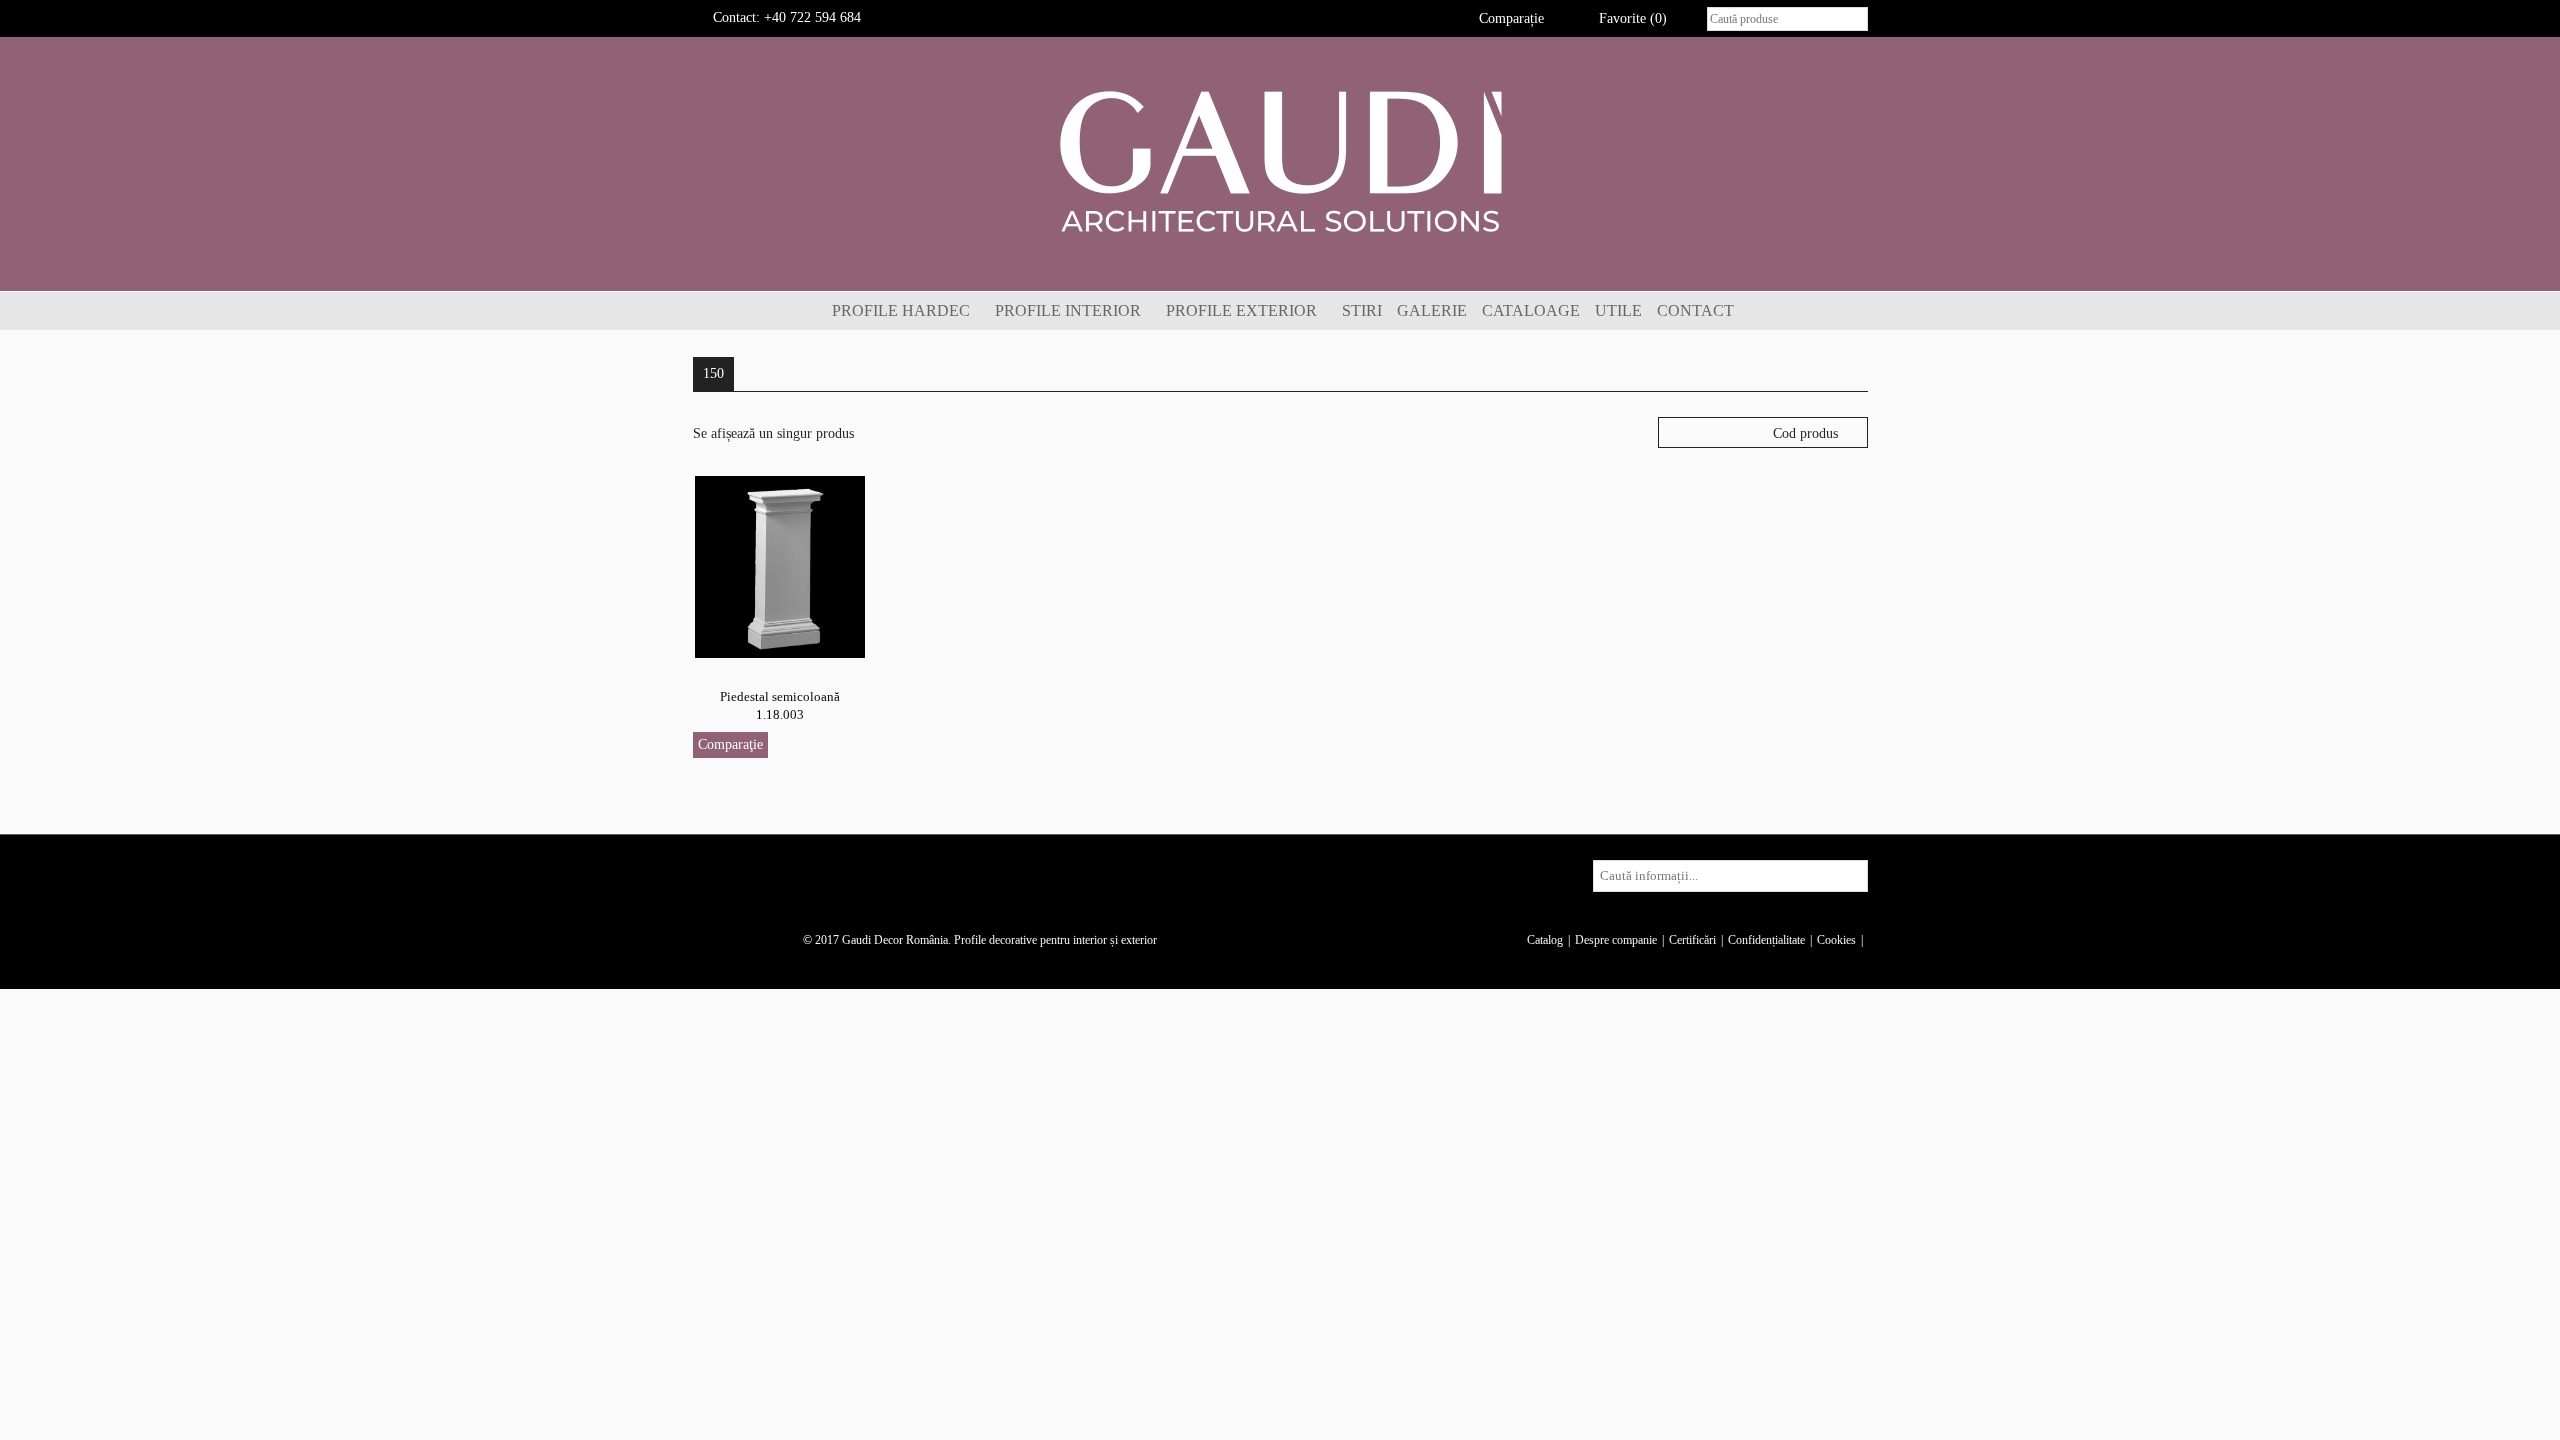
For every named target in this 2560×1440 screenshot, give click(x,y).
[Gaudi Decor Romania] (1280, 160)
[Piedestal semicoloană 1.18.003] (780, 565)
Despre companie (1616, 940)
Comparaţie (730, 744)
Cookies (1836, 940)
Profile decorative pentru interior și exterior (1055, 940)
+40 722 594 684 (812, 17)
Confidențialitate (1766, 940)
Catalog (1545, 940)
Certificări (1692, 940)
